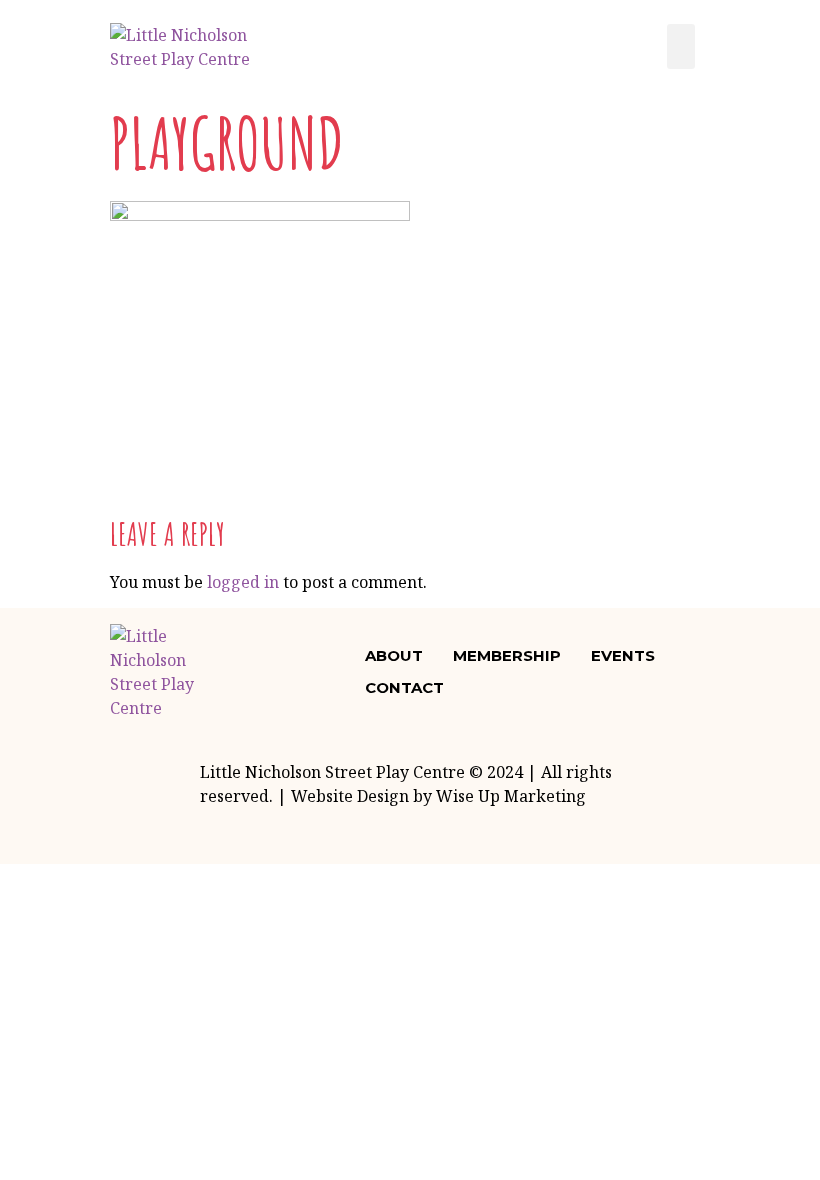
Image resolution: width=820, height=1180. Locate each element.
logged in (243, 582)
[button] (681, 46)
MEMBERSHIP (507, 655)
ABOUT (394, 655)
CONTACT (404, 687)
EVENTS (623, 655)
